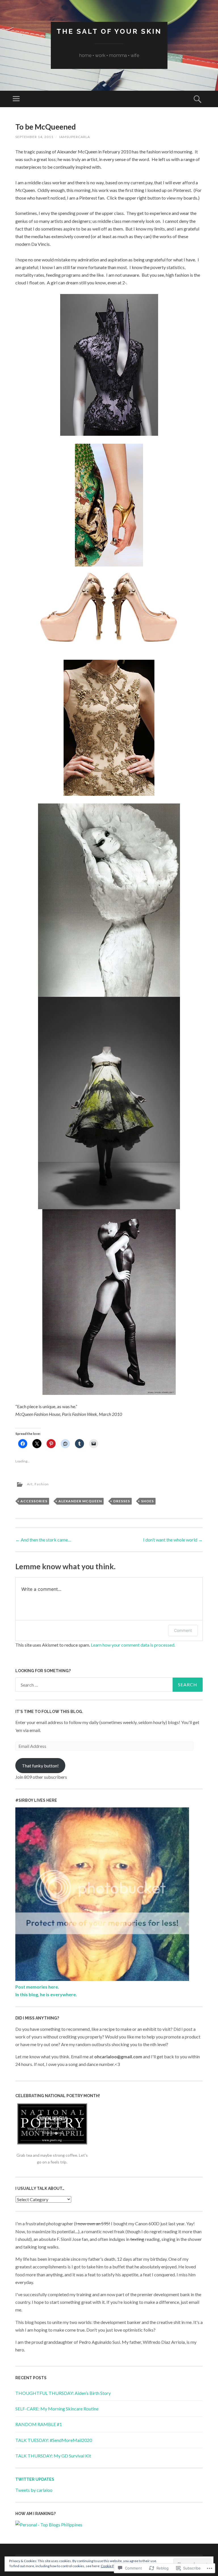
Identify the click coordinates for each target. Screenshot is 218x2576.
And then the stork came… (43, 1540)
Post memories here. (37, 1987)
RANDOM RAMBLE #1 (39, 2424)
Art (30, 1484)
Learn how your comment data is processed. (133, 1645)
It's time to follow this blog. (49, 1712)
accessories (34, 1501)
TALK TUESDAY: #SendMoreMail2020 (54, 2440)
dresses (122, 1501)
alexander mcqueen (80, 1501)
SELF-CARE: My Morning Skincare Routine (57, 2409)
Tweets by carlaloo (34, 2490)
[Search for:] (109, 1685)
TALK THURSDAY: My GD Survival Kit (53, 2456)
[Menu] (16, 99)
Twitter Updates (35, 2479)
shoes (147, 1501)
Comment (183, 1630)
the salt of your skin (109, 31)
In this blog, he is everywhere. (46, 1994)
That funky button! (40, 1766)
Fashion (42, 1484)
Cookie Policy (111, 2566)
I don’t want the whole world (173, 1540)
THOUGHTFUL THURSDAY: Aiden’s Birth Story (63, 2393)
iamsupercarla (75, 137)
